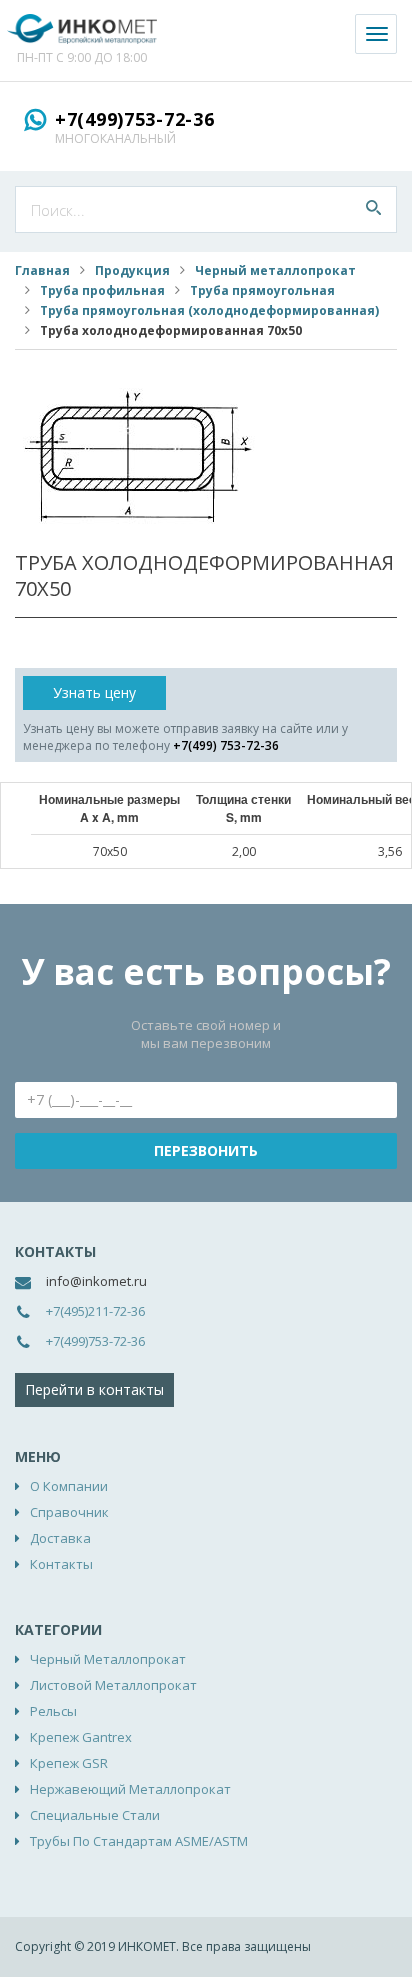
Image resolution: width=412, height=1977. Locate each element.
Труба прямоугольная (262, 290)
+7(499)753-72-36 (135, 119)
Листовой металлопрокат (113, 1685)
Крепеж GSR (69, 1763)
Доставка (60, 1538)
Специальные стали (95, 1815)
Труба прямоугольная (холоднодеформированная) (209, 310)
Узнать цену (94, 692)
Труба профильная (102, 290)
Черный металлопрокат (275, 270)
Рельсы (53, 1711)
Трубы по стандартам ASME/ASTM (139, 1841)
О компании (69, 1486)
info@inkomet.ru (96, 1281)
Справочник (69, 1512)
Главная (42, 270)
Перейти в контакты (94, 1389)
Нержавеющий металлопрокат (130, 1789)
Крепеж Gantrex (81, 1737)
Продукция (132, 270)
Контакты (61, 1564)
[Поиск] (373, 209)
